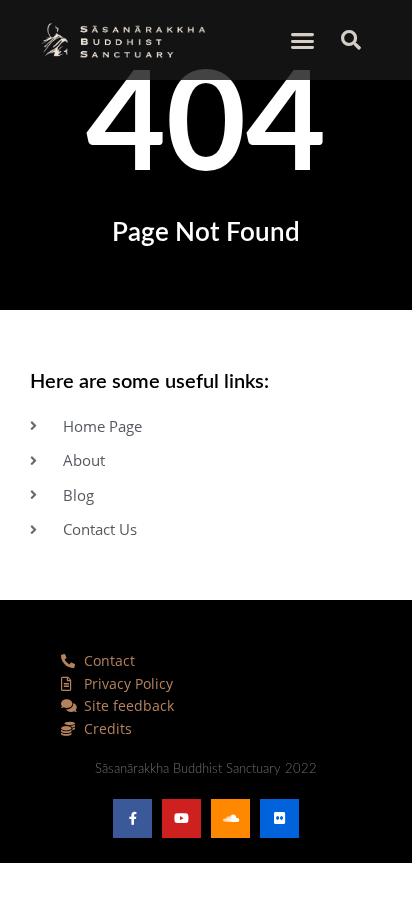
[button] (303, 40)
